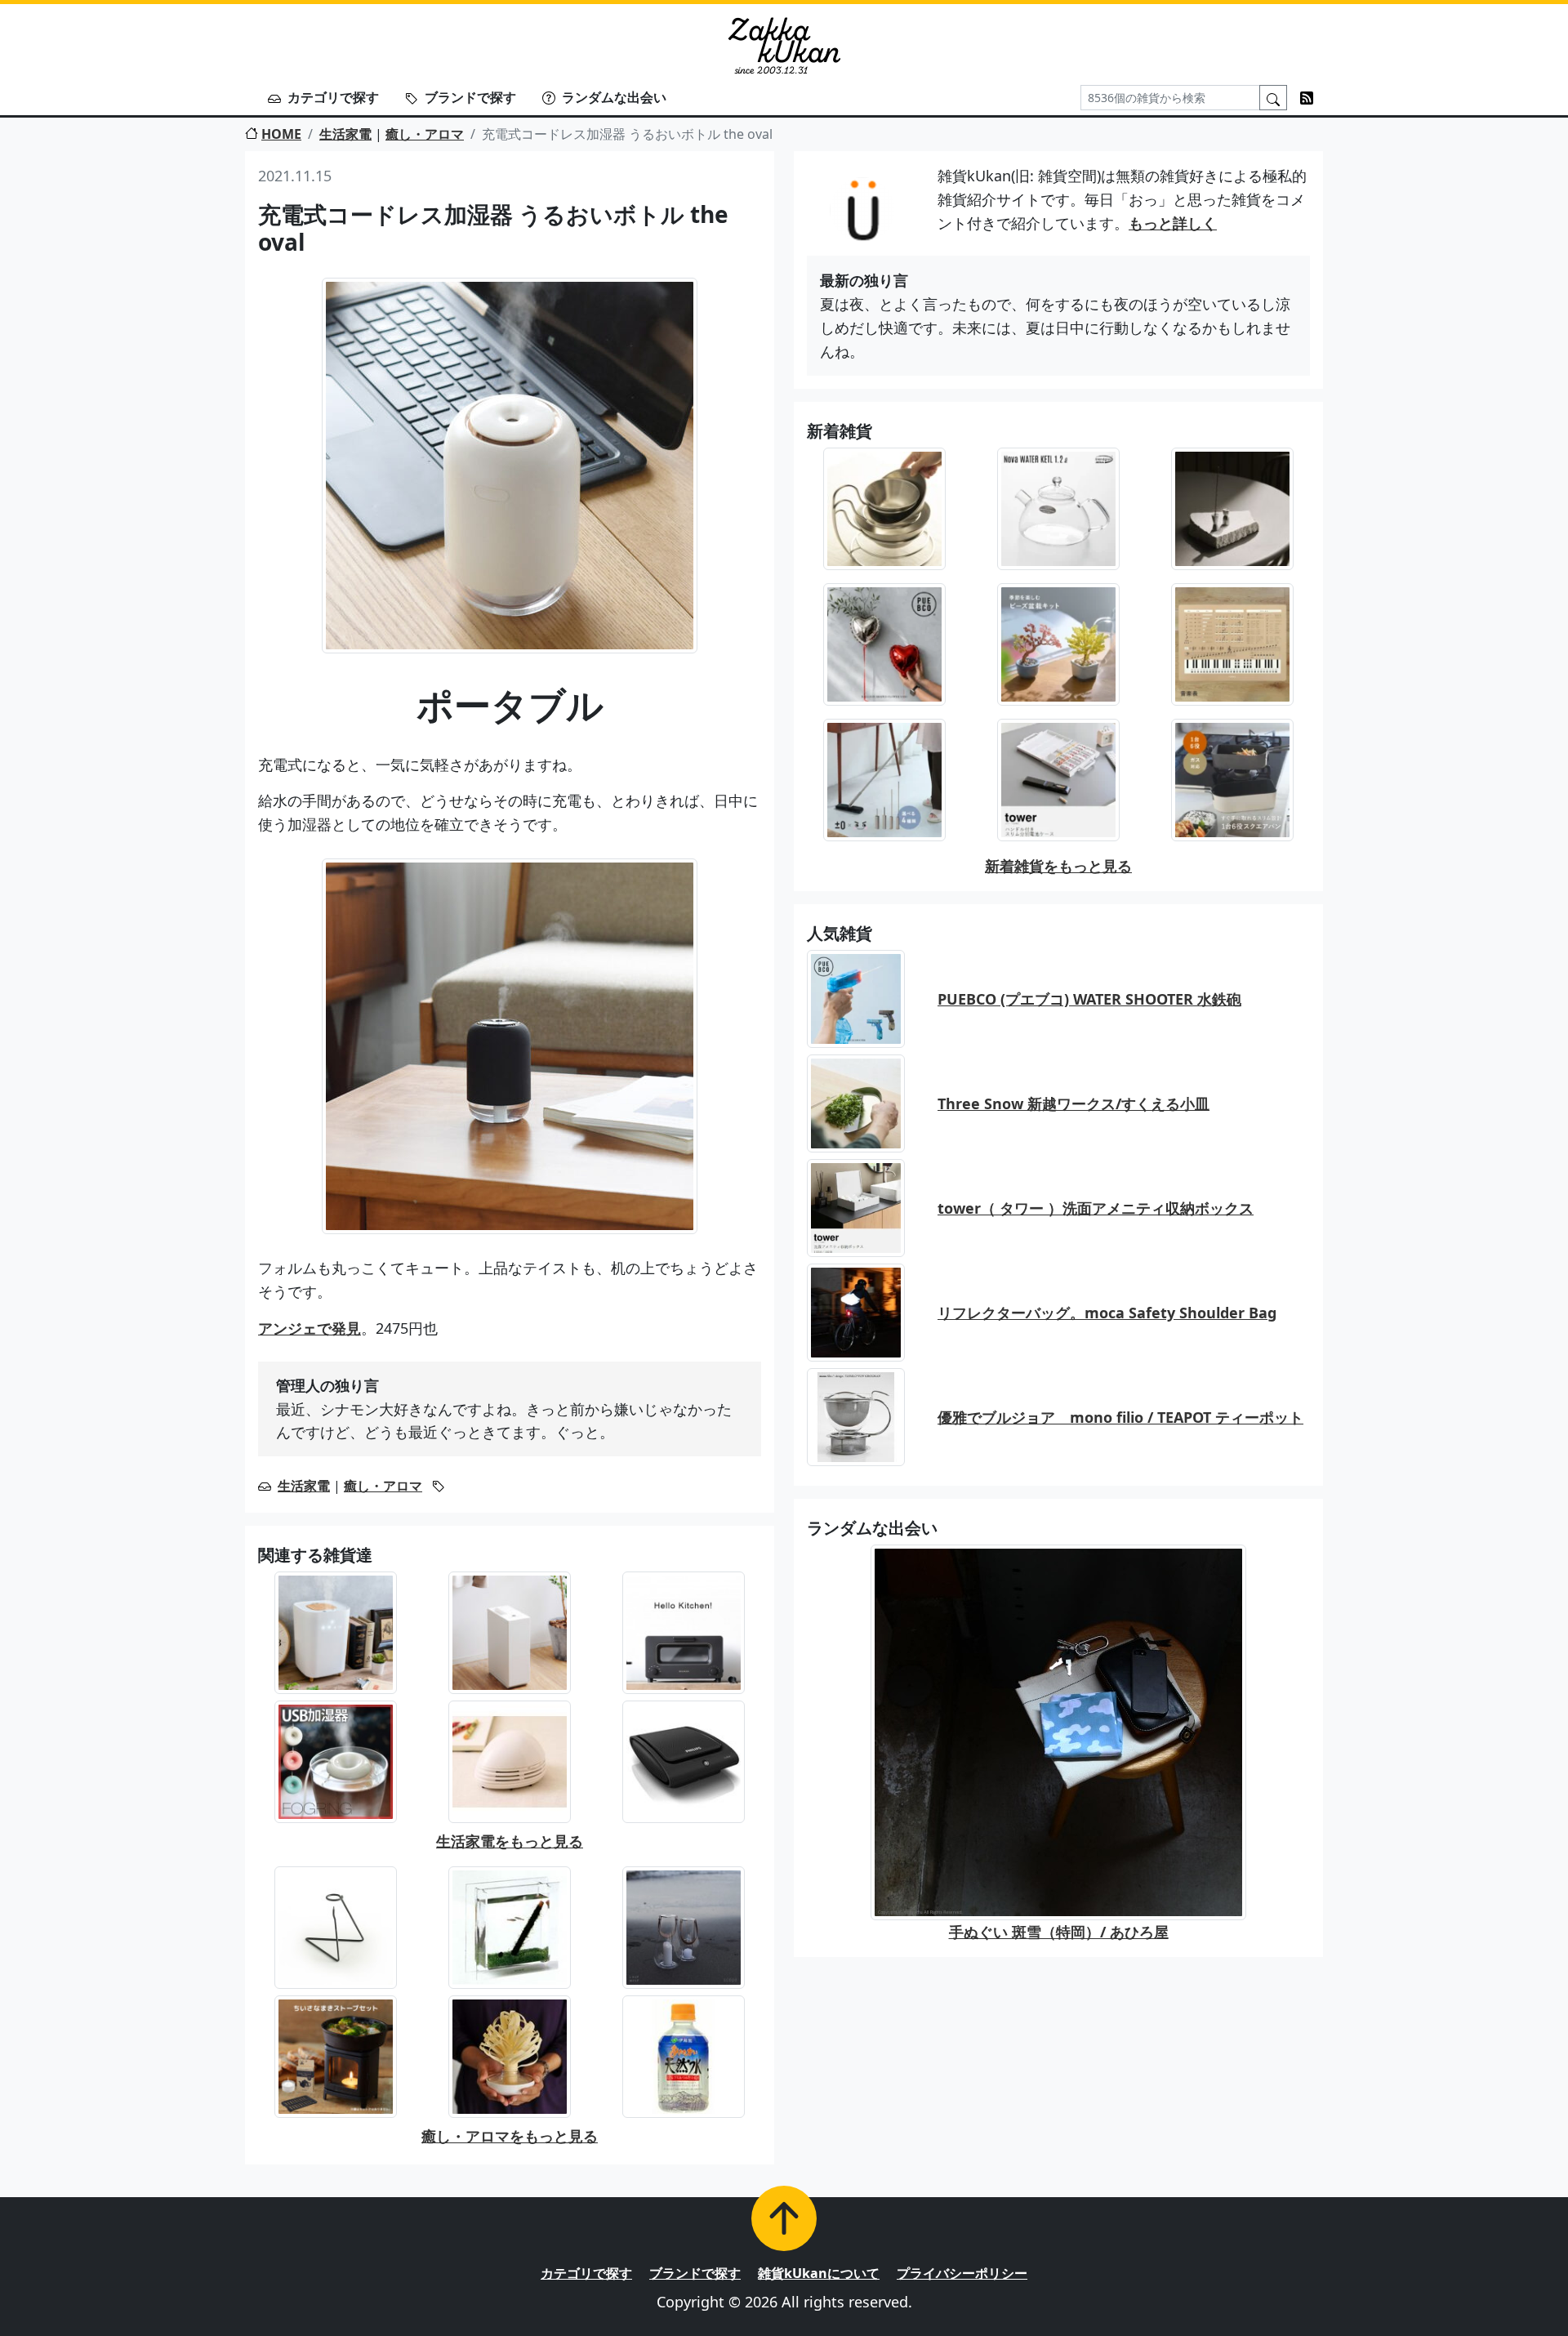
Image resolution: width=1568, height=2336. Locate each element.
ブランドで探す (470, 97)
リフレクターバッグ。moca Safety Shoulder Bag (1107, 1313)
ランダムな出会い (614, 97)
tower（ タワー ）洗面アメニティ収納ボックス (1096, 1208)
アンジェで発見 (310, 1328)
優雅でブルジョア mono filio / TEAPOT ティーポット (1120, 1417)
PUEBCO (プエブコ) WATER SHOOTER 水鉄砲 (1089, 999)
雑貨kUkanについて (819, 2273)
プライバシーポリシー (962, 2273)
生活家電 (345, 134)
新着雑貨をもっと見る (1058, 866)
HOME (281, 134)
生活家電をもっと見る (510, 1841)
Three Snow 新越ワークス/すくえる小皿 (1074, 1103)
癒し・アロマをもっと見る (510, 2136)
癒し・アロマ (425, 134)
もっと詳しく (1173, 223)
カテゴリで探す (333, 97)
